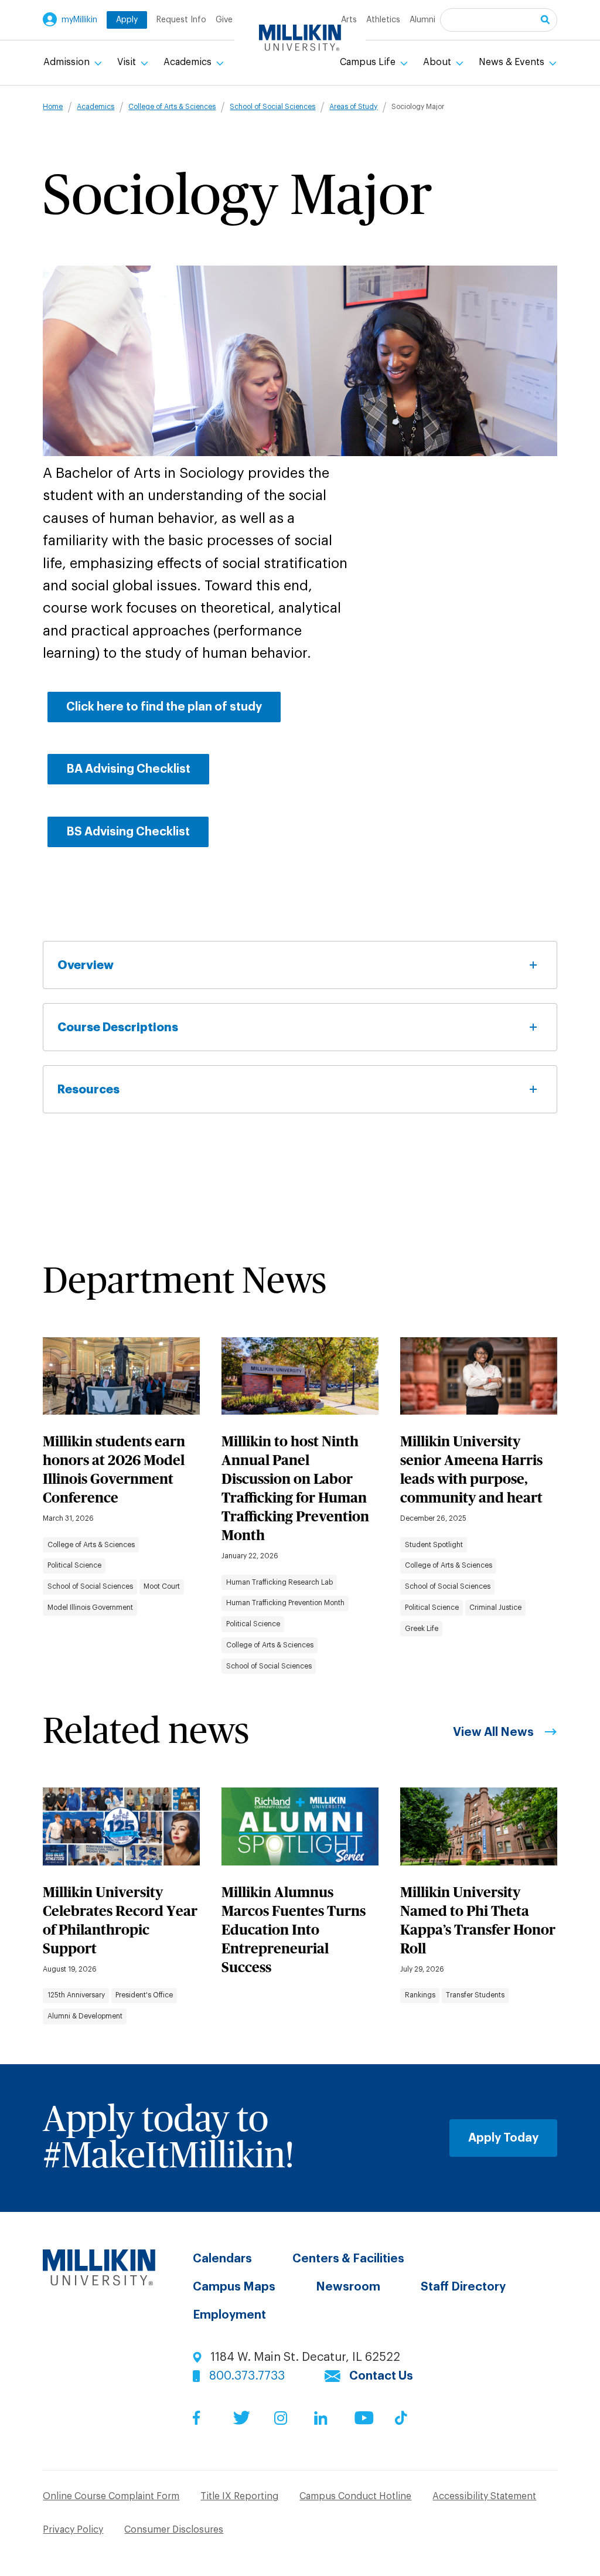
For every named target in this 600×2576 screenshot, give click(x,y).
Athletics (383, 20)
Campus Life (369, 62)
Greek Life (422, 1629)
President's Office (144, 1995)
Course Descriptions (118, 1027)
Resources (88, 1089)
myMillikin (79, 20)
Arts (349, 20)
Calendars (222, 2259)
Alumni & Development (85, 2016)
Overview (86, 965)
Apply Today (503, 2138)
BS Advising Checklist (128, 832)
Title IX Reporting (239, 2496)
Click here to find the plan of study (164, 707)
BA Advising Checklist (128, 769)
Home (53, 107)
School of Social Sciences (272, 107)
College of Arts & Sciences (172, 107)
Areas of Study (353, 107)
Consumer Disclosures (174, 2530)
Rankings (420, 1995)
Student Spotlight (434, 1545)
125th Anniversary (76, 1995)
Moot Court (162, 1586)
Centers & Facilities (348, 2259)
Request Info (181, 20)
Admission (68, 62)
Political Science (74, 1565)
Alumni (422, 20)
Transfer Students (475, 1995)
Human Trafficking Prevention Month (285, 1603)
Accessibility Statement (484, 2496)
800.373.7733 (247, 2376)
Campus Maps (234, 2287)
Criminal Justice (495, 1608)
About (438, 62)
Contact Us (381, 2376)
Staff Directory (463, 2287)
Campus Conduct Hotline (355, 2496)
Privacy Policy (73, 2530)
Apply (127, 20)
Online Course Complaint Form (111, 2496)
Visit (128, 62)
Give (224, 20)
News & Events (513, 62)
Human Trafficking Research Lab (279, 1582)
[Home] (300, 38)
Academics (189, 62)
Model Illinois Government (90, 1608)
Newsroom (348, 2287)
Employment (229, 2315)
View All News (493, 1732)
